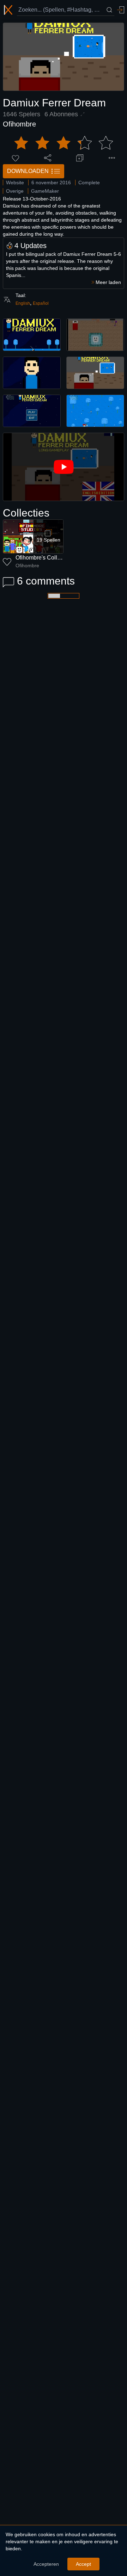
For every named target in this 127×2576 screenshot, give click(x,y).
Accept (83, 2564)
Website (15, 183)
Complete (89, 183)
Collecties (26, 513)
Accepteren (46, 2564)
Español (41, 303)
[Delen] (48, 158)
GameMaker (45, 191)
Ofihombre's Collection (44, 558)
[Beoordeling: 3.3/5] (64, 143)
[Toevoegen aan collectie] (80, 158)
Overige (15, 191)
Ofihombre (19, 124)
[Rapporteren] (112, 158)
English (23, 303)
